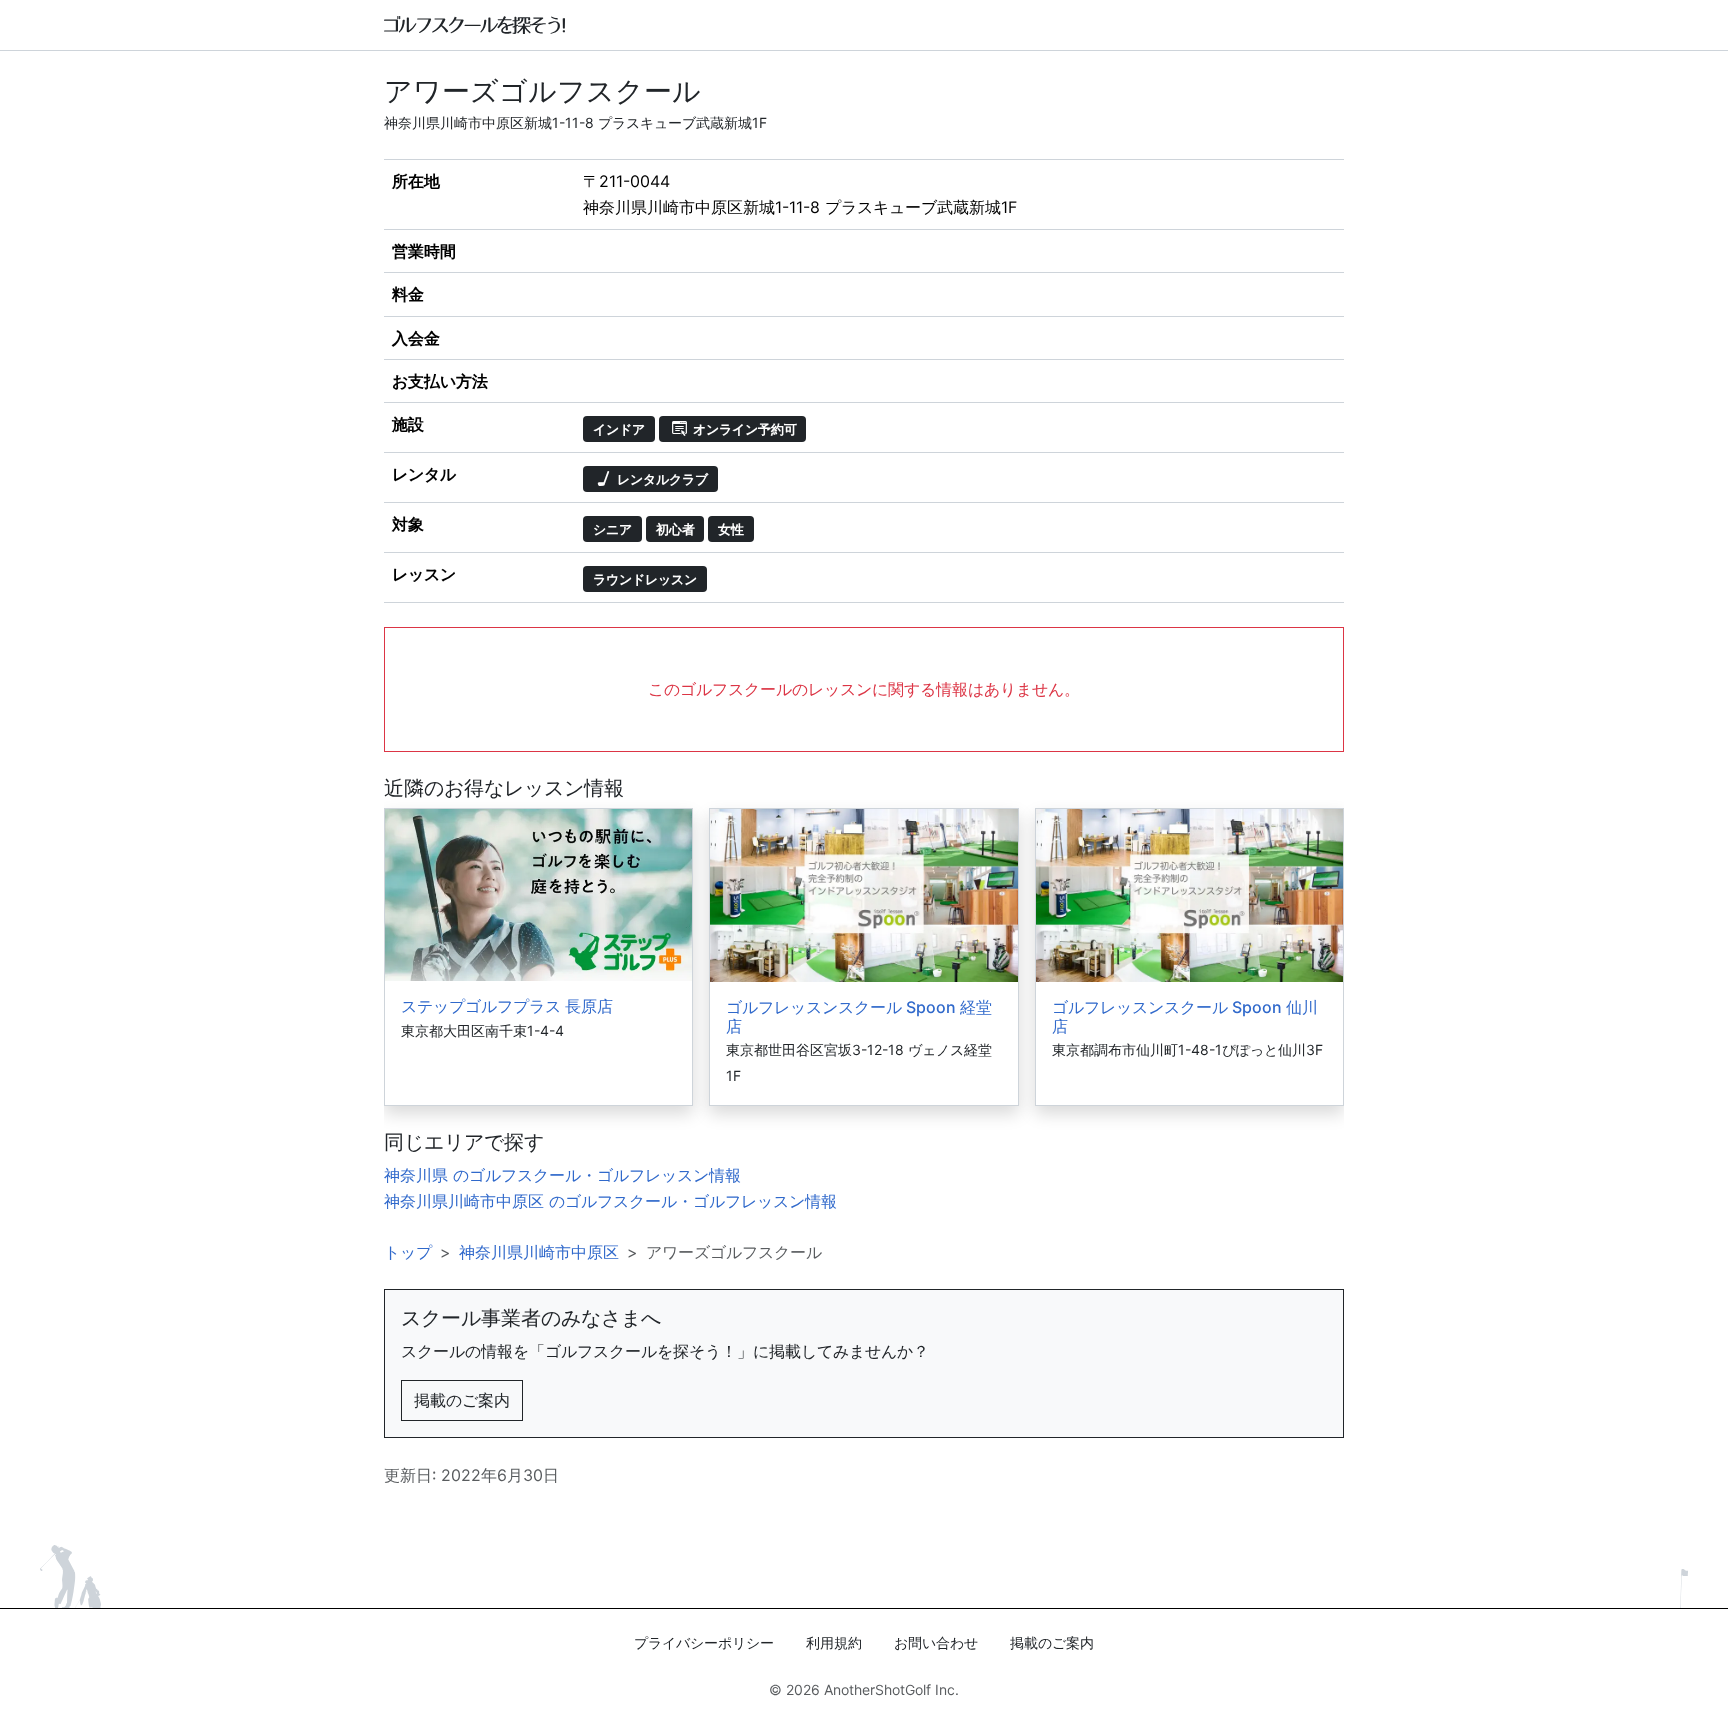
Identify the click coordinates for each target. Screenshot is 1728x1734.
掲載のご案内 (462, 1400)
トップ (408, 1252)
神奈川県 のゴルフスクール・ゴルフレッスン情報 (562, 1175)
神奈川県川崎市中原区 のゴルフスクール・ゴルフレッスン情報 (610, 1201)
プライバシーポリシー (704, 1642)
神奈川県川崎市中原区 (539, 1252)
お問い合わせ (936, 1642)
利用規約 (834, 1642)
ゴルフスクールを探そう (475, 25)
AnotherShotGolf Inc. (891, 1689)
